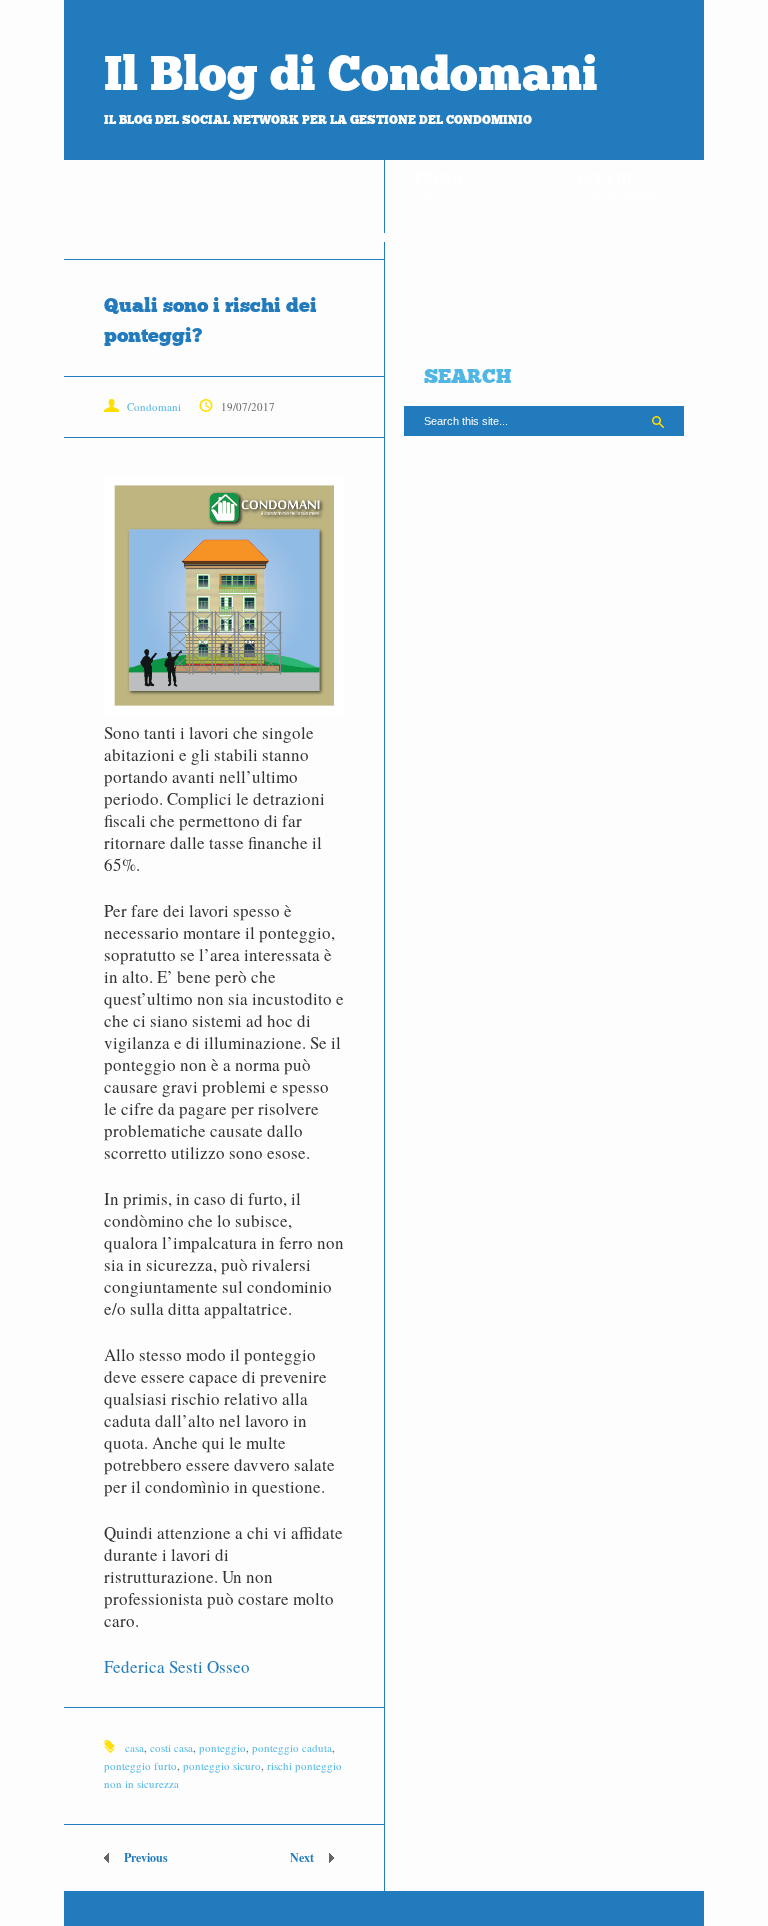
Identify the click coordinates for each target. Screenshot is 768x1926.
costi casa (171, 1747)
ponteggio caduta (292, 1747)
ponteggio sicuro (222, 1765)
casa (134, 1747)
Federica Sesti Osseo (177, 1666)
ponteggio (222, 1747)
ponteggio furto (140, 1765)
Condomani (154, 406)
